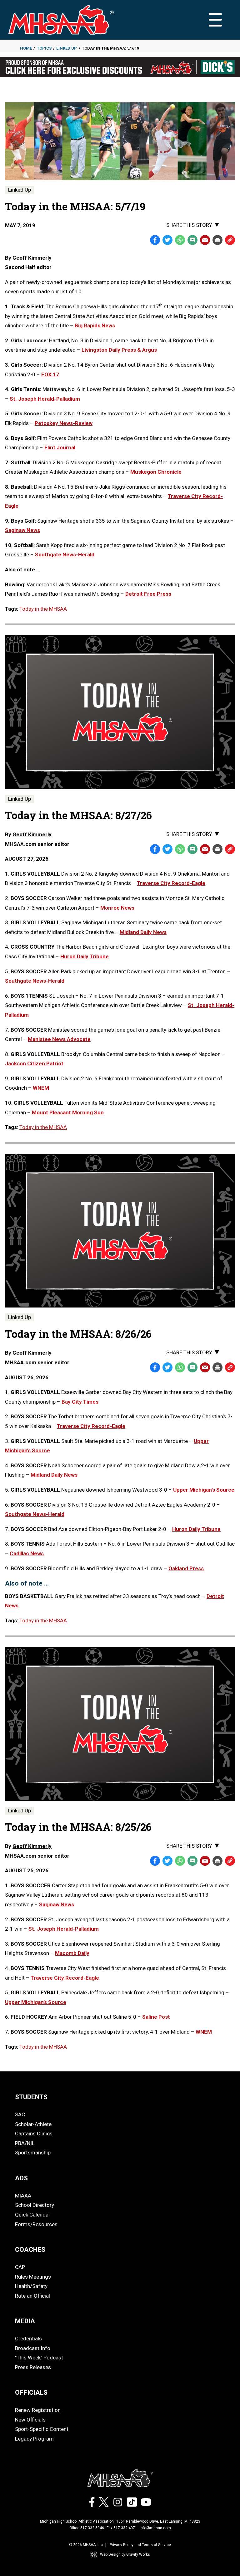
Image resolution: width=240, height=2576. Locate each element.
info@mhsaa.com (155, 2528)
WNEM (41, 1088)
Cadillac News (27, 1553)
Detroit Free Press (148, 594)
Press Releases (33, 2367)
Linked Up (67, 48)
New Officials (30, 2420)
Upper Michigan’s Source (204, 1490)
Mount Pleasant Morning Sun (68, 1112)
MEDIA (25, 2321)
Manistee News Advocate (59, 1039)
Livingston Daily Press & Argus (119, 350)
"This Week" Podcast (39, 2358)
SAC (20, 2114)
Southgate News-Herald (65, 555)
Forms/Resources (36, 2224)
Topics (44, 48)
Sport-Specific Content (42, 2429)
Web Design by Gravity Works (125, 2554)
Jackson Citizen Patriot (34, 1063)
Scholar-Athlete (33, 2124)
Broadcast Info (33, 2348)
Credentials (28, 2339)
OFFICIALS (31, 2393)
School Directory (35, 2205)
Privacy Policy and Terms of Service (140, 2545)
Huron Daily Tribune (85, 956)
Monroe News (117, 908)
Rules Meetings (33, 2277)
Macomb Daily (72, 1953)
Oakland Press (186, 1568)
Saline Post (156, 2017)
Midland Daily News (143, 932)
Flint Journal (60, 447)
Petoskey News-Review (64, 423)
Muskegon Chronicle (156, 472)
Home (26, 48)
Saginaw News (22, 530)
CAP (20, 2267)
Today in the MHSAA (43, 609)
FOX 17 (50, 374)
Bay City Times (80, 1402)
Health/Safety (31, 2286)
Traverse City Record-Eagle (171, 883)
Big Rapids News (95, 325)
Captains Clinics (34, 2134)
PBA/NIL (25, 2143)
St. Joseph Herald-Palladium (45, 399)
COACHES (30, 2250)
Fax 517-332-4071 (122, 2528)
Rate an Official (32, 2296)
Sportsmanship (33, 2153)
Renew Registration (38, 2410)
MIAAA (23, 2196)
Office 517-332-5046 (87, 2528)
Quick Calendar (33, 2215)
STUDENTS (31, 2097)
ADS (21, 2178)
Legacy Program (34, 2439)
